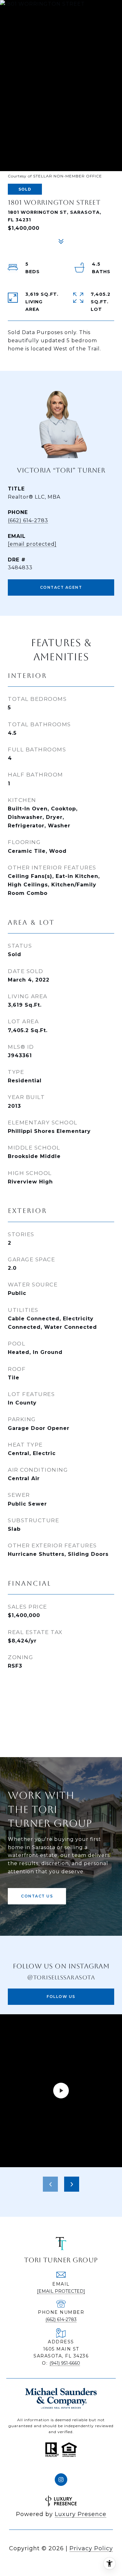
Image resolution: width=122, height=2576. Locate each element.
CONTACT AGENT (61, 587)
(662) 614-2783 (28, 520)
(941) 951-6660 (65, 2363)
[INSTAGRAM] (61, 2480)
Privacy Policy (91, 2548)
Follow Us (61, 1997)
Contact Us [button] (37, 1896)
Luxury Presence (81, 2514)
